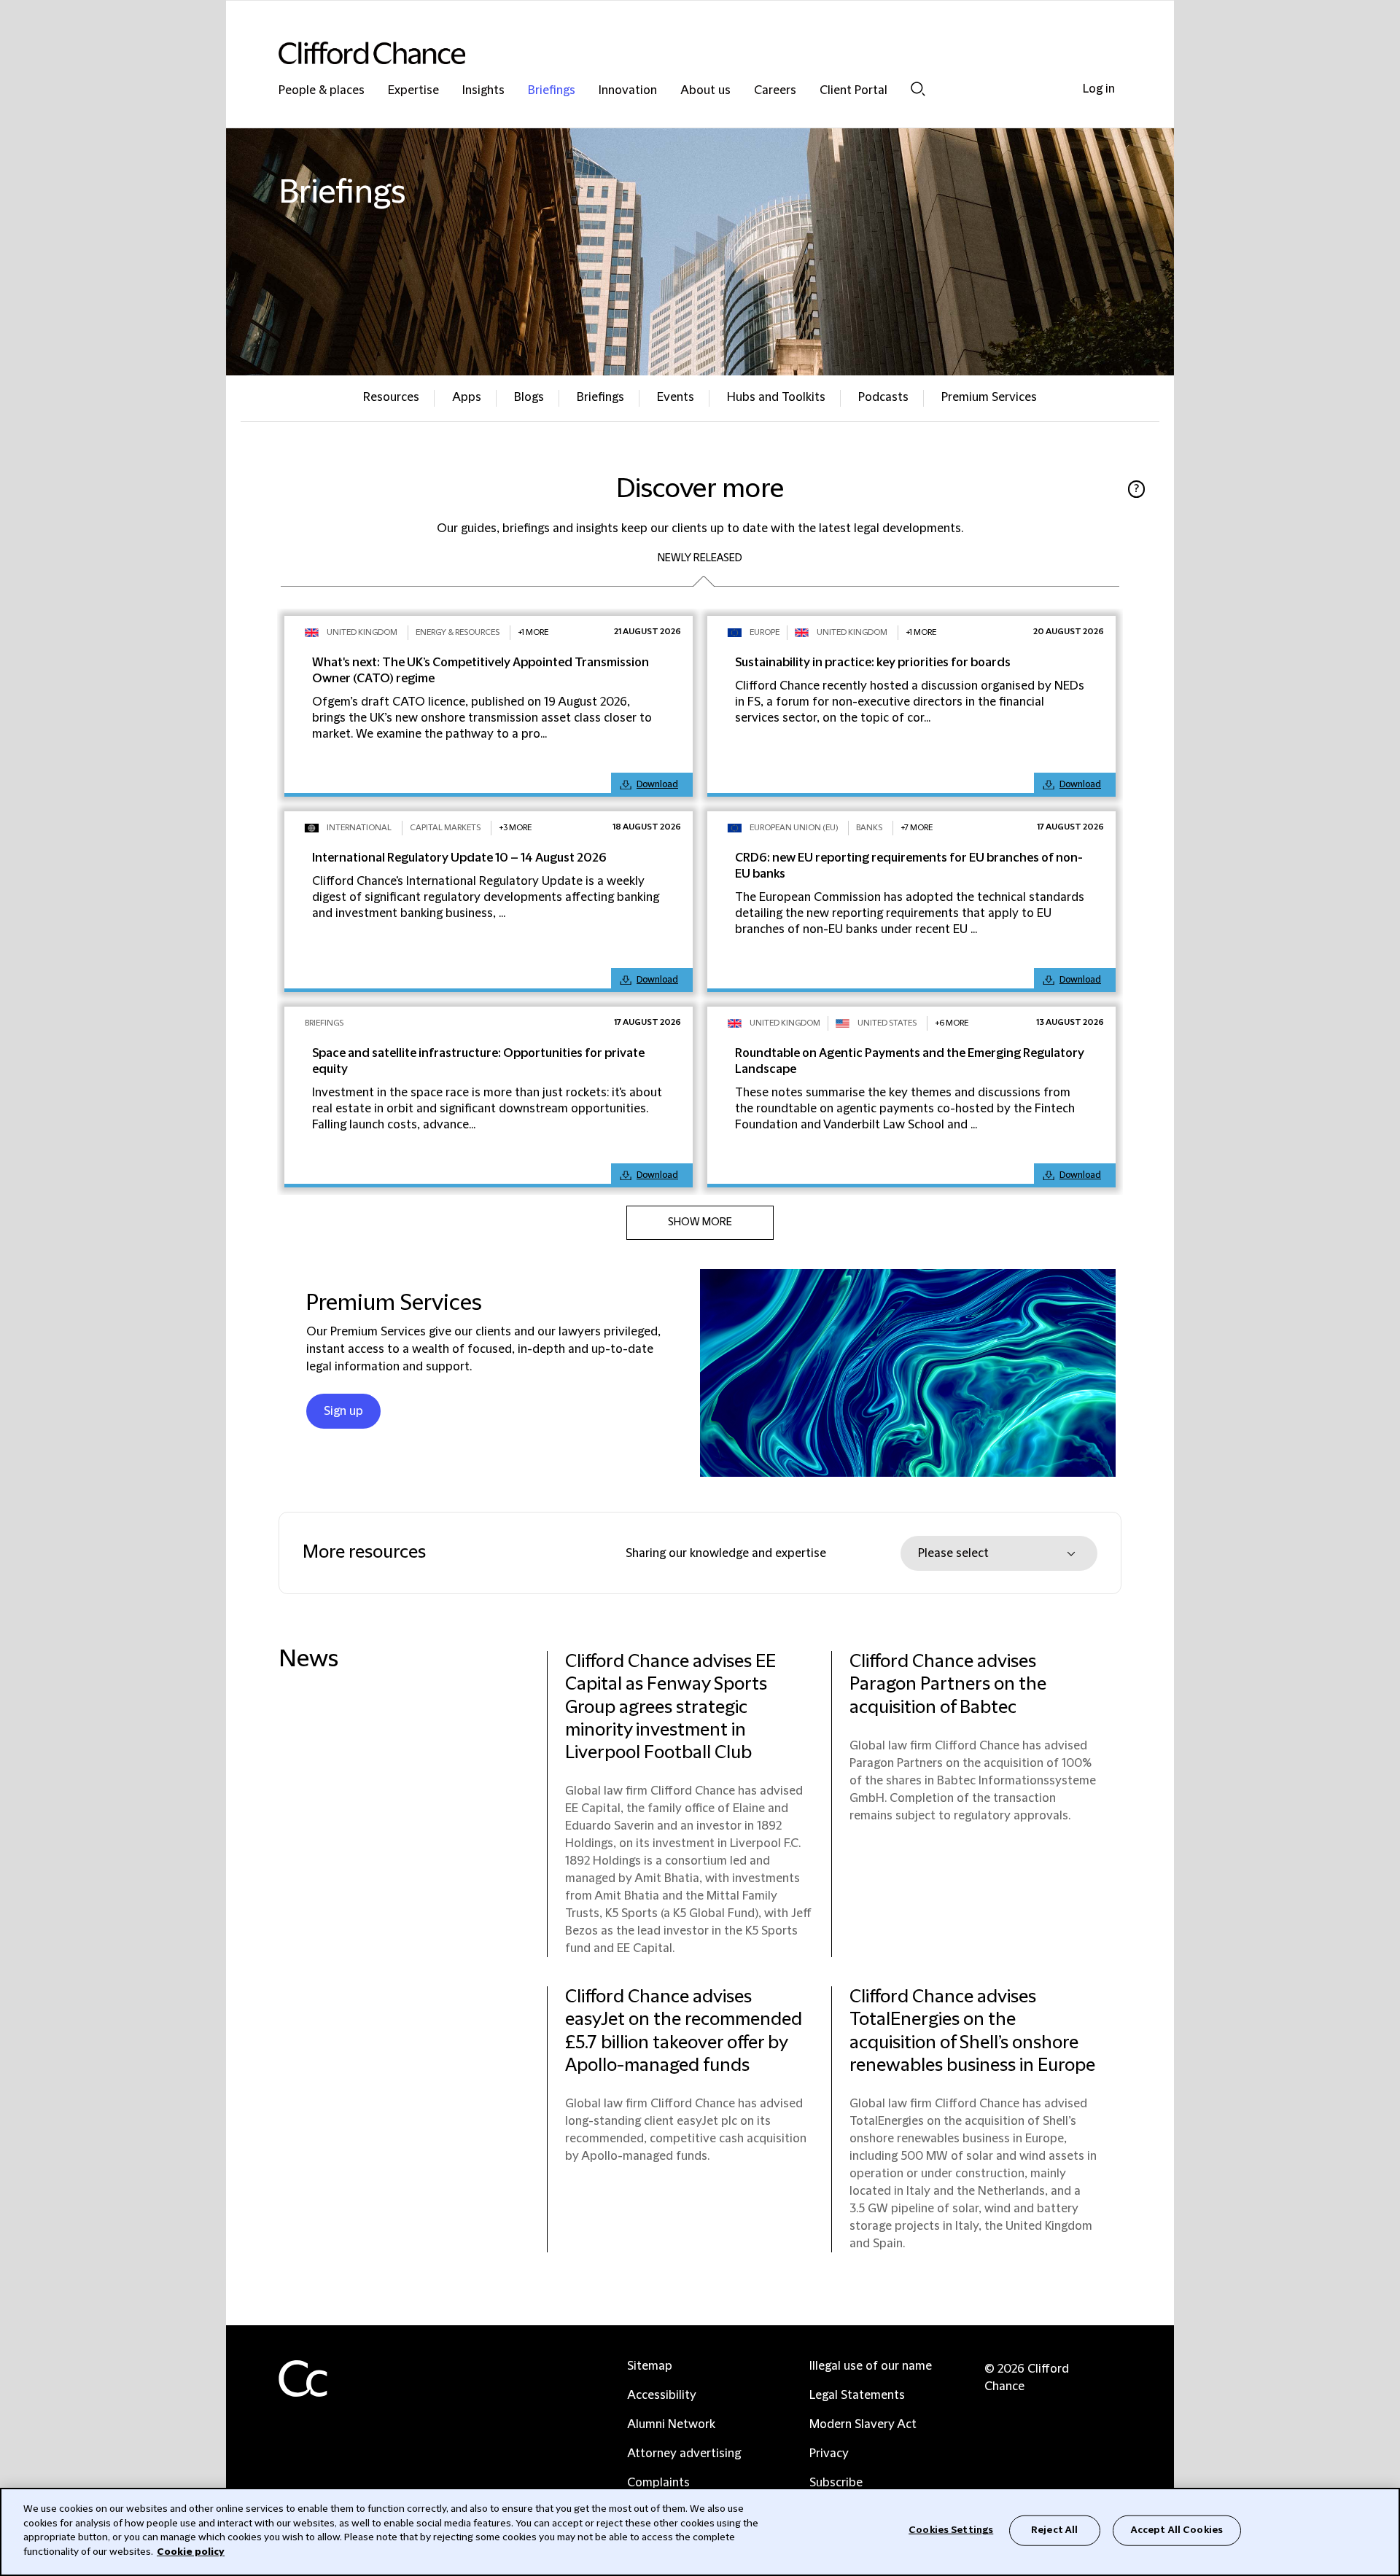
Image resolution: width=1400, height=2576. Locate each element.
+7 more (917, 828)
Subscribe (836, 2483)
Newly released (700, 558)
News (308, 1659)
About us (705, 91)
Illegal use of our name (871, 2366)
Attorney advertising (684, 2454)
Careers (775, 91)
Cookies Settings (951, 2530)
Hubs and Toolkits (776, 397)
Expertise (413, 91)
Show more (700, 1222)
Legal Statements (857, 2395)
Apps (467, 397)
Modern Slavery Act (863, 2424)
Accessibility (662, 2395)
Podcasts (883, 397)
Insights (483, 91)
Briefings (552, 91)
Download (657, 784)
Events (676, 397)
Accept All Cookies (1177, 2530)
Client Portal (853, 91)
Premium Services (989, 397)
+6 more (952, 1023)
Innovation (628, 91)
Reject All (1054, 2530)
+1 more (533, 632)
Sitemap (650, 2366)
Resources (391, 397)
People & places (322, 91)
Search (918, 89)
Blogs (529, 397)
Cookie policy (191, 2551)
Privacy (829, 2454)
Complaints (658, 2483)
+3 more (515, 828)
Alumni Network (671, 2424)
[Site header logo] (671, 53)
